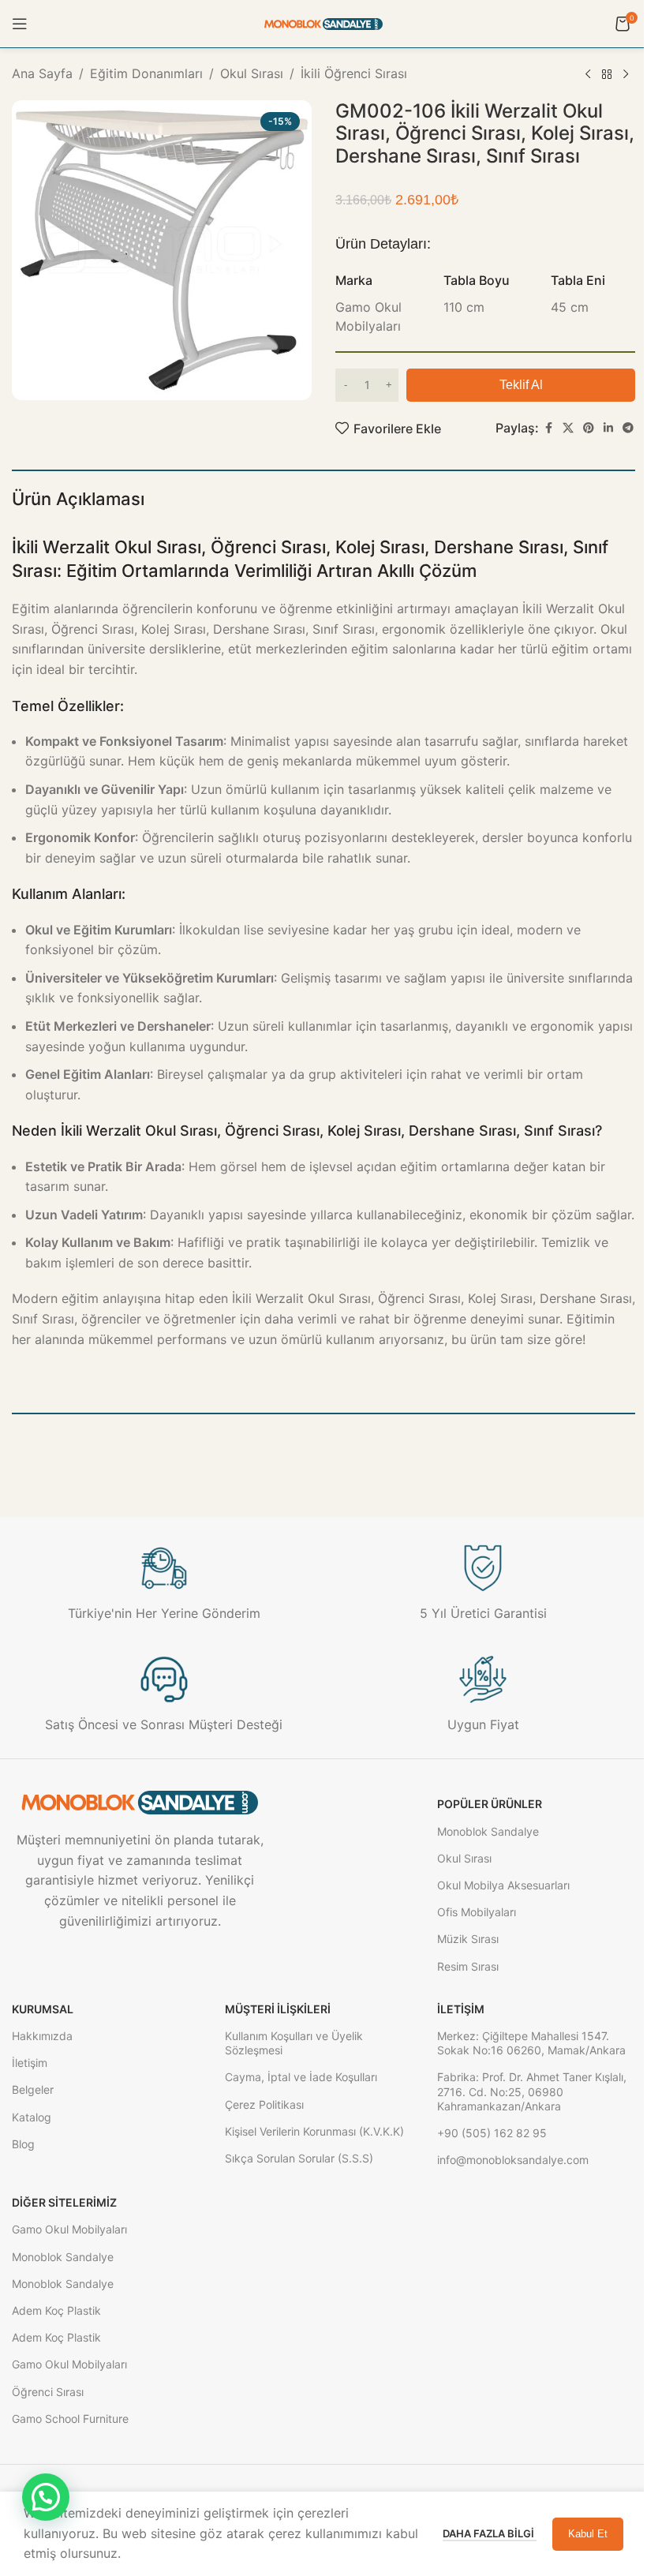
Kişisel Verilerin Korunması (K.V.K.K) (314, 2131)
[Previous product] (588, 75)
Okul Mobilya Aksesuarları (503, 1885)
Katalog (32, 2117)
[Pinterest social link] (589, 428)
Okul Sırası (252, 73)
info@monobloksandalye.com (513, 2160)
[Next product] (626, 75)
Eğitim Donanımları (146, 73)
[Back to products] (607, 75)
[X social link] (568, 428)
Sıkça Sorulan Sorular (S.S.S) (299, 2158)
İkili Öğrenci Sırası (354, 73)
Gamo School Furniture (70, 2419)
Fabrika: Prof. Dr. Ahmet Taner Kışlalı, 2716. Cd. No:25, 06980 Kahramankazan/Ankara (532, 2091)
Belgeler (33, 2089)
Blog (23, 2144)
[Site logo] (323, 23)
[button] (46, 2497)
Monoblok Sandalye (488, 1831)
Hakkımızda (42, 2036)
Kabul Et (588, 2534)
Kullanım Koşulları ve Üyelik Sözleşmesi (294, 2043)
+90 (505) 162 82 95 (492, 2133)
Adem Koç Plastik (56, 2310)
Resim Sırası (468, 1966)
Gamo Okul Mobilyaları (69, 2229)
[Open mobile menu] (20, 24)
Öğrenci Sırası (48, 2392)
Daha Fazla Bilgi (490, 2533)
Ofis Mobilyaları (477, 1912)
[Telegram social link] (628, 428)
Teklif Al (521, 385)
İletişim (30, 2063)
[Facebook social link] (548, 428)
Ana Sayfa (42, 73)
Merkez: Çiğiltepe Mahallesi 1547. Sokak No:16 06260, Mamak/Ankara (531, 2043)
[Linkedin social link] (608, 428)
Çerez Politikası (264, 2104)
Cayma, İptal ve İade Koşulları (301, 2077)
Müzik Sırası (468, 1939)
